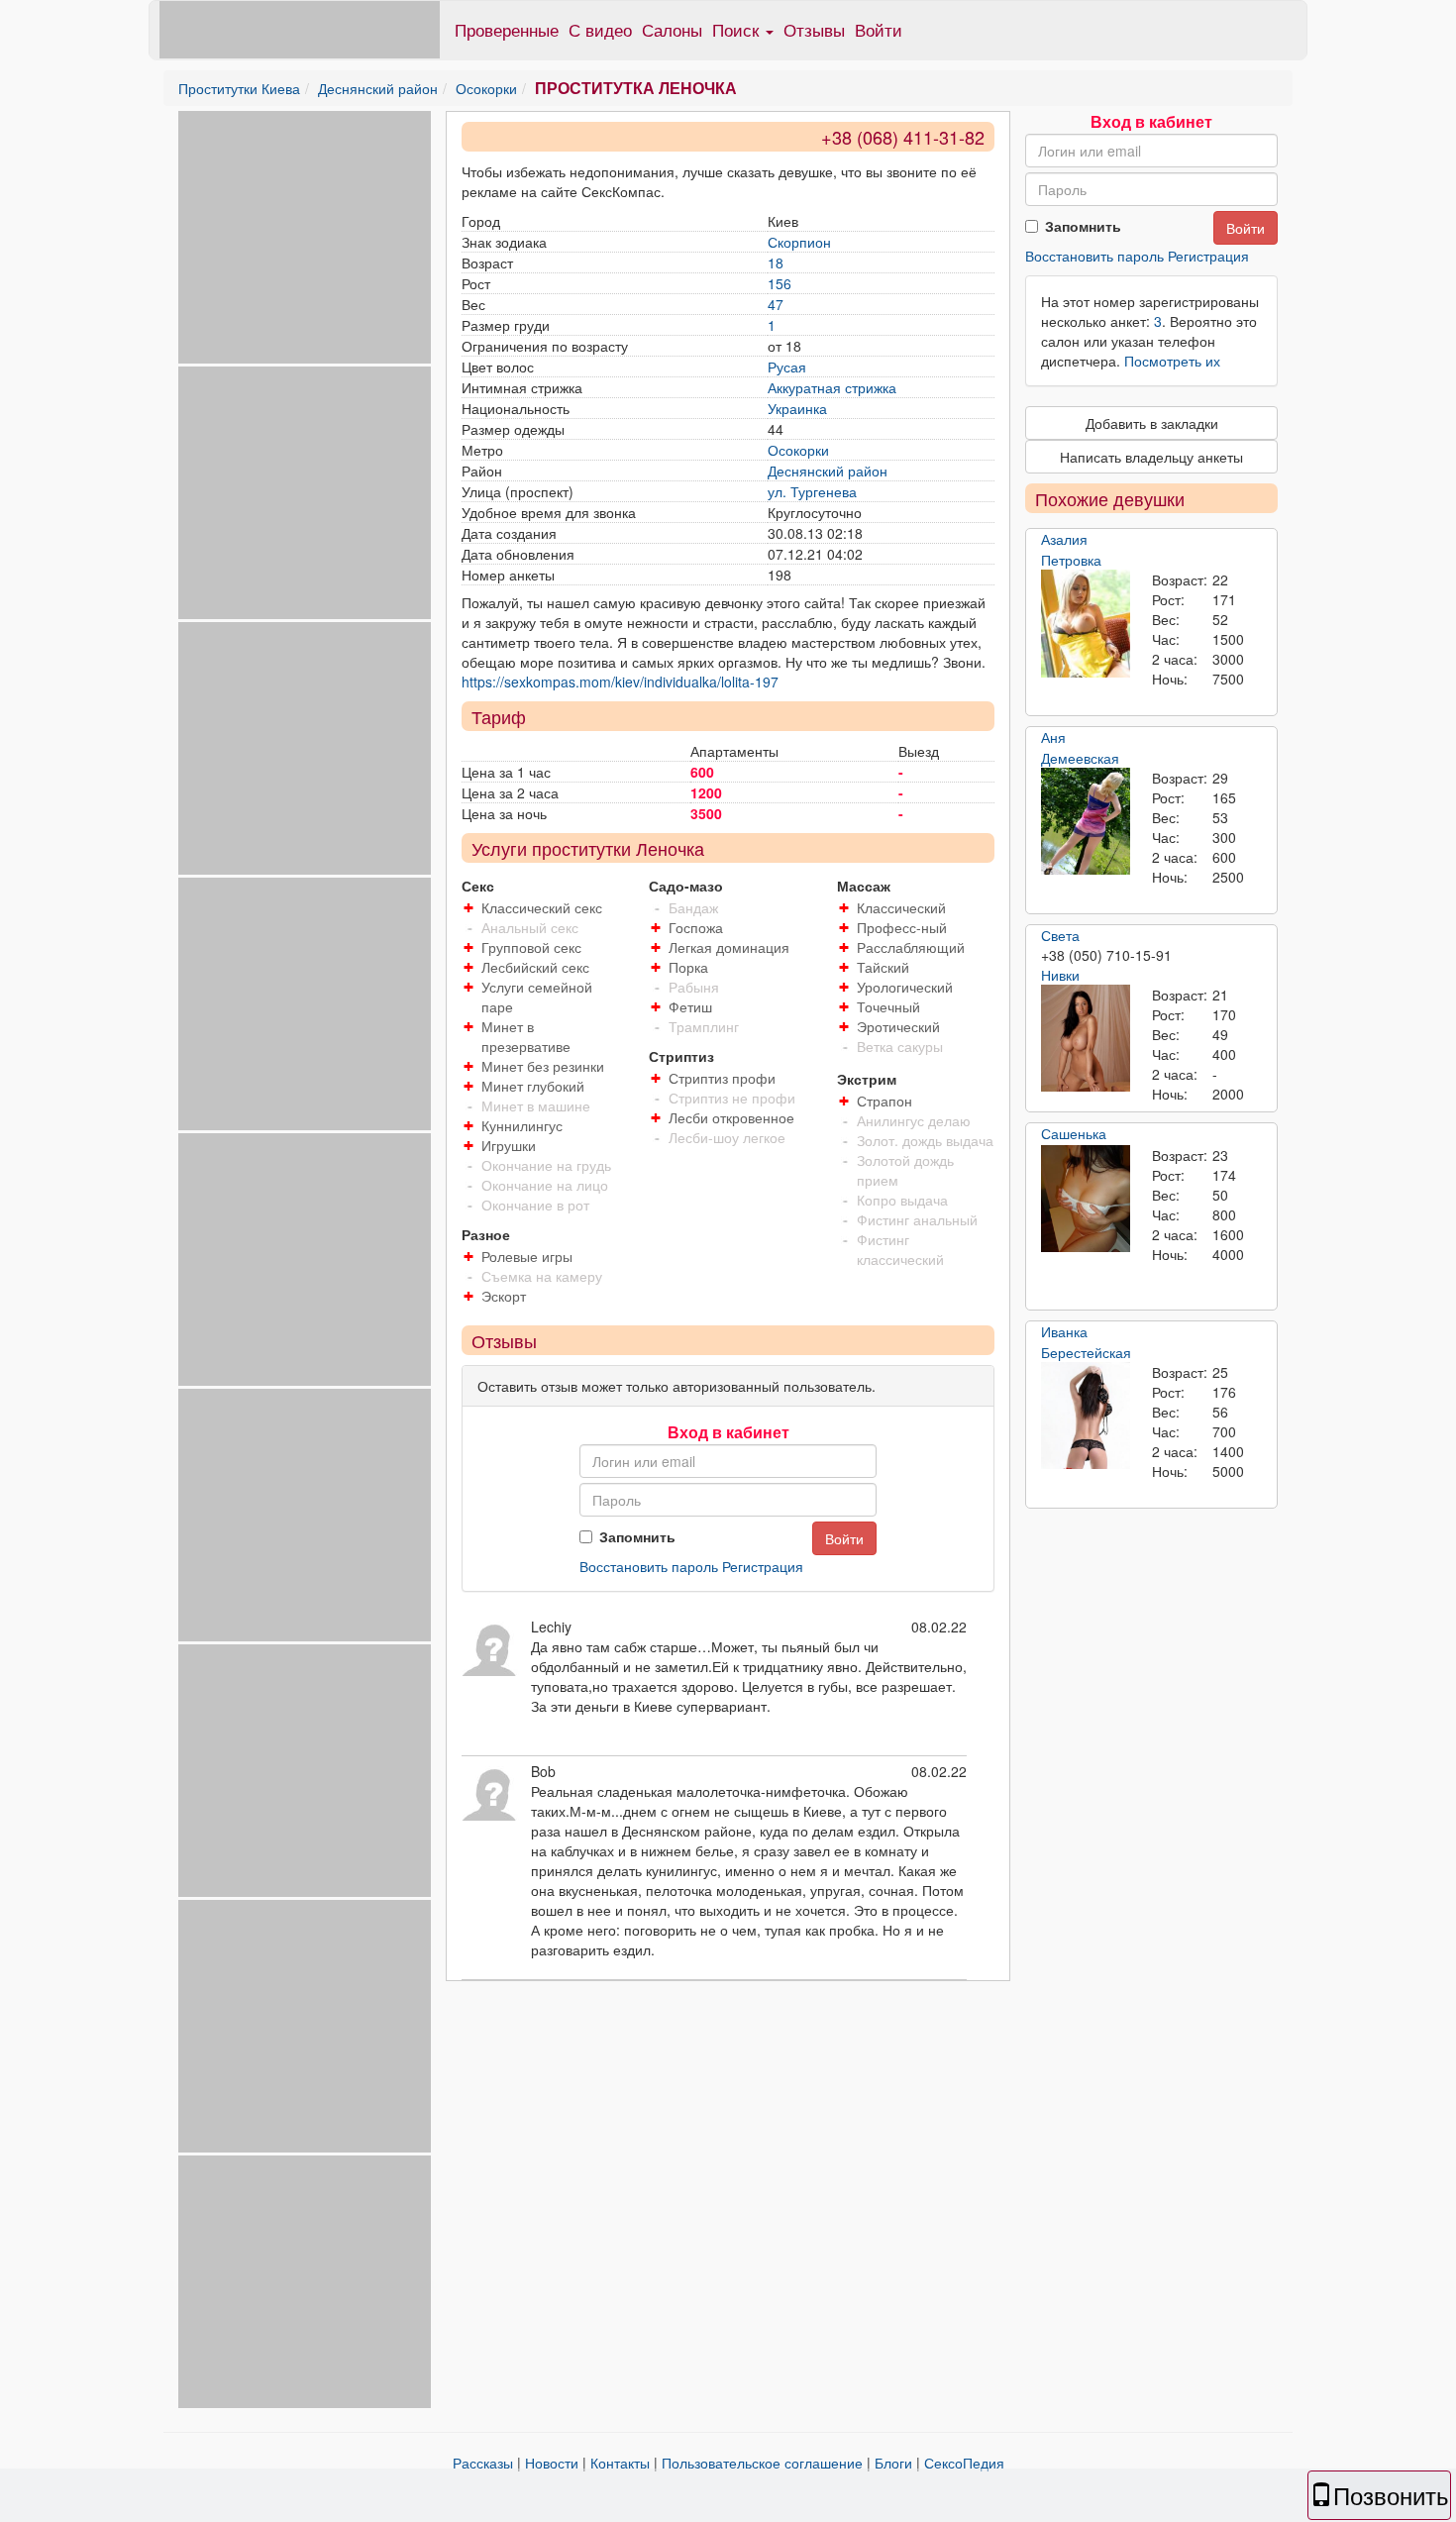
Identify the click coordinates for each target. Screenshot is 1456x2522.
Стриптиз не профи (732, 1098)
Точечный (888, 1006)
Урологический (905, 987)
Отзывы (814, 29)
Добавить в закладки (1152, 423)
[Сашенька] (1086, 1199)
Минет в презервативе (526, 1036)
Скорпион (799, 242)
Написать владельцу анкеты (1151, 457)
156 (780, 283)
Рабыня (694, 987)
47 (776, 304)
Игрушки (509, 1145)
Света (1060, 935)
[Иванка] (1086, 1416)
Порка (688, 967)
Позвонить (1391, 2495)
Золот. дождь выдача (925, 1140)
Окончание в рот (535, 1205)
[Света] (1086, 1038)
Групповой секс (531, 947)
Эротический (898, 1026)
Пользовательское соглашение (762, 2463)
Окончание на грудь (546, 1165)
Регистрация (763, 1566)
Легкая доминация (729, 947)
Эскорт (504, 1296)
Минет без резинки (543, 1066)
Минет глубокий (533, 1086)
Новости (552, 2463)
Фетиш (690, 1006)
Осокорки (486, 88)
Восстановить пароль (649, 1566)
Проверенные (507, 29)
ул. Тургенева (812, 491)
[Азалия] (1086, 624)
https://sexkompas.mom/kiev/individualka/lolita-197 (620, 682)
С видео (600, 29)
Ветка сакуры (900, 1046)
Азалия (1064, 539)
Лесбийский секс (535, 967)
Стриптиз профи (722, 1078)
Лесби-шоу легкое (727, 1137)
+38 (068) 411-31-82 (903, 137)
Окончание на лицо (545, 1185)
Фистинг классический (900, 1249)
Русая (787, 367)
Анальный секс (530, 927)
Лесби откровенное (731, 1117)
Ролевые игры (527, 1256)
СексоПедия (964, 2463)
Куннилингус (522, 1125)
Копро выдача (902, 1200)
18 (776, 263)
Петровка (1071, 560)
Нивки (1060, 975)
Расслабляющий (911, 947)
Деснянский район (378, 88)
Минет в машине (536, 1105)
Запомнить (637, 1536)
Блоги (893, 2463)
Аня (1053, 737)
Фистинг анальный (917, 1219)
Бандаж (693, 907)
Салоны (672, 29)
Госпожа (696, 927)
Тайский (883, 967)
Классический (901, 907)
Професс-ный (902, 927)
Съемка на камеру (542, 1276)
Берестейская (1086, 1352)
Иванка (1064, 1331)
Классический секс (542, 907)
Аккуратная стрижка (832, 387)
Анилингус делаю (914, 1120)
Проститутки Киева (239, 88)
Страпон (884, 1101)
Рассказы (483, 2463)
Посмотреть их (1172, 361)
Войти (879, 29)
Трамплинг (704, 1026)
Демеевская (1080, 758)
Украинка (797, 408)
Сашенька (1074, 1133)
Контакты (620, 2463)
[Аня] (1086, 821)
